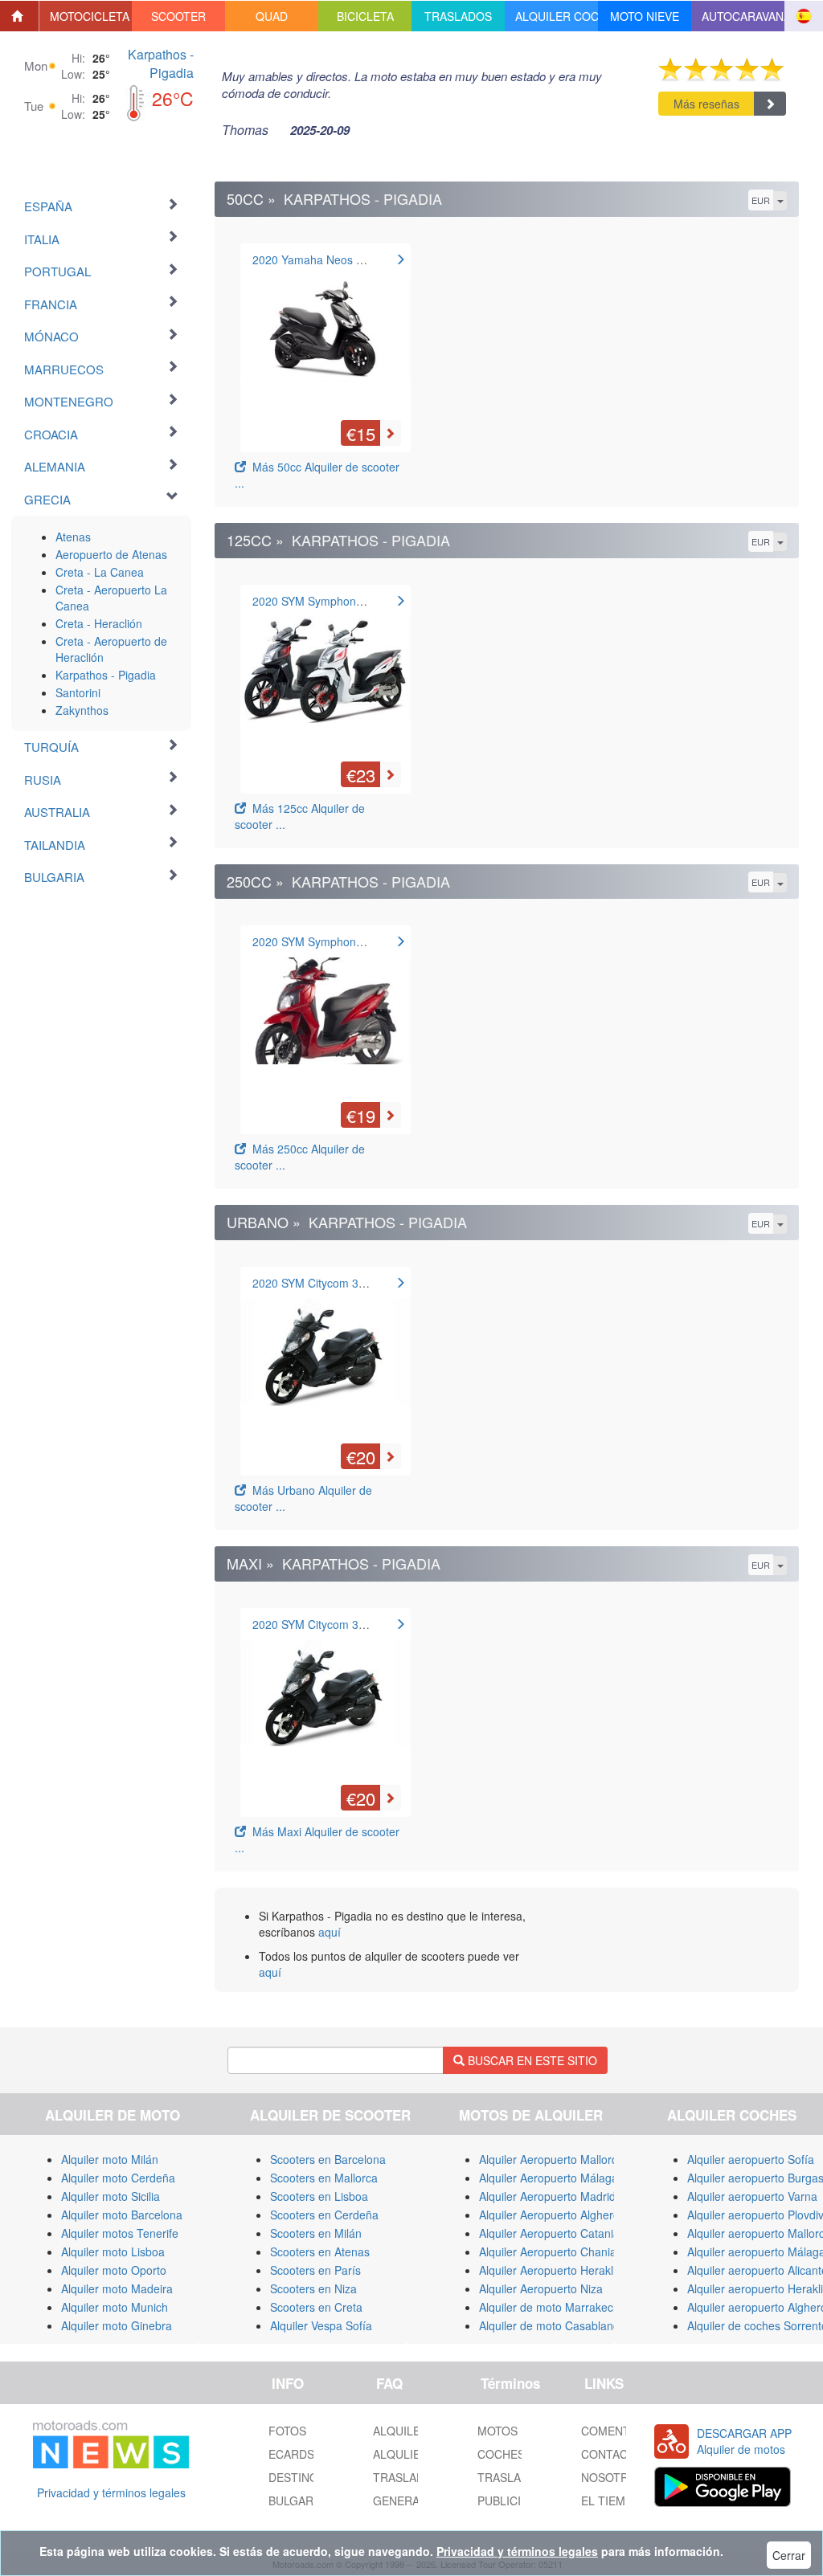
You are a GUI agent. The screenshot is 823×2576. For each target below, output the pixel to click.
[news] (111, 2441)
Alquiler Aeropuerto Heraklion (554, 2270)
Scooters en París (315, 2270)
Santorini (78, 692)
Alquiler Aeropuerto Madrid (547, 2196)
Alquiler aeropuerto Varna (752, 2196)
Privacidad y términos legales (111, 2492)
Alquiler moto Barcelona (122, 2215)
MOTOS (497, 2431)
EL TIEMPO (611, 2500)
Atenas (73, 537)
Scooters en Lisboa (319, 2196)
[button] (86, 16)
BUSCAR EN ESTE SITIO (531, 2060)
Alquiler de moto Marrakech (549, 2307)
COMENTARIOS (622, 2431)
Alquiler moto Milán (110, 2159)
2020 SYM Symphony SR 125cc (333, 601)
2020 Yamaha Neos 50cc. (318, 259)
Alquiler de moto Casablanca (552, 2325)
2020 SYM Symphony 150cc (324, 941)
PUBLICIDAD (510, 2500)
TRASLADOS (511, 2477)
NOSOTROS (613, 2477)
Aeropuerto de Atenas (111, 554)
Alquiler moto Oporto (114, 2270)
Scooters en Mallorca (324, 2178)
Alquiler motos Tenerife (120, 2233)
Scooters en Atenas (320, 2251)
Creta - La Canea (100, 572)
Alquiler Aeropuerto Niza (541, 2288)
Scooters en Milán (316, 2233)
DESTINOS (297, 2477)
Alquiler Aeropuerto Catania (549, 2233)
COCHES (501, 2454)
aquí (330, 1932)
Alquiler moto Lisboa (113, 2251)
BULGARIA (296, 2500)
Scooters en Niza (313, 2288)
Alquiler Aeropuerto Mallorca (551, 2159)
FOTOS (287, 2431)
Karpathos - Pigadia (161, 63)
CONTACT (608, 2454)
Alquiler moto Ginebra (117, 2325)
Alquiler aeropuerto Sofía (751, 2159)
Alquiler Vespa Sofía (321, 2325)
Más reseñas (706, 104)
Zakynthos (82, 710)
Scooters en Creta (316, 2307)
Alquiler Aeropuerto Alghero (549, 2215)
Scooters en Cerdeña (324, 2215)
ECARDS (291, 2454)
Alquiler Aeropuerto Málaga (549, 2178)
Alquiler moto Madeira (117, 2288)
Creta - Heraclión (99, 623)
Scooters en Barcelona (328, 2159)
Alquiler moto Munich (115, 2307)
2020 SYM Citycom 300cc (317, 1283)
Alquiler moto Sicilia (111, 2196)
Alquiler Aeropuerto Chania (548, 2251)
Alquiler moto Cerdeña (118, 2178)
